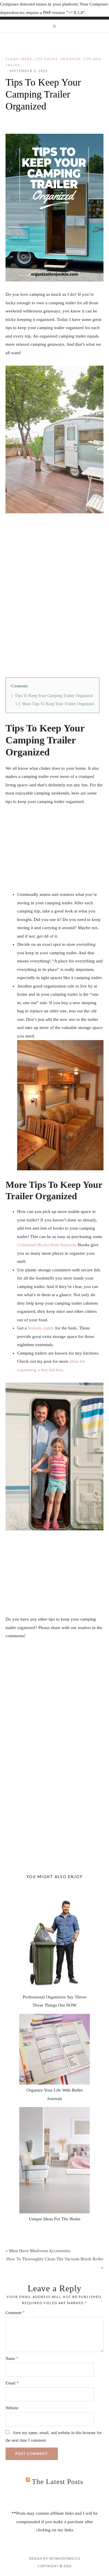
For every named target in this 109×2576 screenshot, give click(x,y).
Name (12, 2359)
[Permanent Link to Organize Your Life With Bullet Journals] (54, 2049)
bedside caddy (41, 1328)
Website (12, 2408)
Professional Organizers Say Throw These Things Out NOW (55, 2001)
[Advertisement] (54, 1704)
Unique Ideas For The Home (55, 2219)
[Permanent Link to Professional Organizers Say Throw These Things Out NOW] (54, 1938)
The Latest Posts (58, 2482)
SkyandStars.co (65, 2558)
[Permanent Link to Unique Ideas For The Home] (54, 2160)
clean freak (19, 59)
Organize (70, 59)
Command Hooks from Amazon (46, 1245)
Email (12, 2383)
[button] (54, 26)
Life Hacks (46, 59)
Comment (15, 2313)
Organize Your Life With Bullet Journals (54, 2094)
